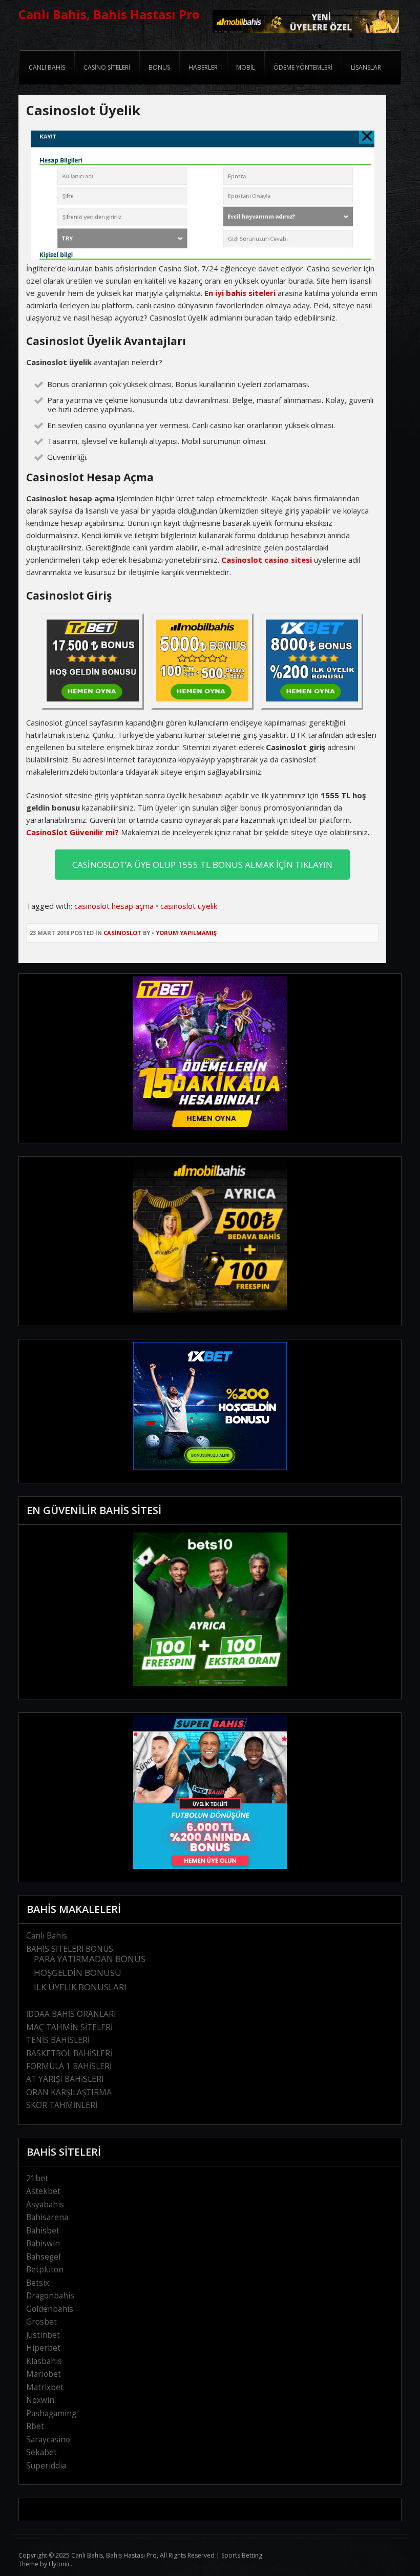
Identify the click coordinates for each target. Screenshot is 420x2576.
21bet (37, 2178)
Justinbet (43, 2335)
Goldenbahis (50, 2309)
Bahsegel (43, 2257)
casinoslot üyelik (189, 906)
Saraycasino (48, 2440)
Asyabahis (45, 2205)
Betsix (38, 2283)
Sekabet (41, 2452)
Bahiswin (43, 2243)
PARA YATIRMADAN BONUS (90, 1959)
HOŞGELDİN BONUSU (78, 1973)
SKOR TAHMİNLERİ (62, 2105)
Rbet (35, 2426)
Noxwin (40, 2400)
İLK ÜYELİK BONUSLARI (80, 1987)
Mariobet (44, 2374)
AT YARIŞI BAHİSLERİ (65, 2079)
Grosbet (41, 2322)
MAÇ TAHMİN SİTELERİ (69, 2027)
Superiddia (46, 2466)
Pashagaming (51, 2413)
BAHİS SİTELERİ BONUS (70, 1949)
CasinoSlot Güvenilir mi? (72, 832)
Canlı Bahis (47, 1936)
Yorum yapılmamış (186, 933)
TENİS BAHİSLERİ (58, 2040)
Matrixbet (45, 2387)
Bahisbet (43, 2231)
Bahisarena (47, 2217)
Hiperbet (43, 2348)
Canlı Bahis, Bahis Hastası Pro (109, 14)
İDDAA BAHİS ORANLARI (71, 2014)
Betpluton (45, 2270)
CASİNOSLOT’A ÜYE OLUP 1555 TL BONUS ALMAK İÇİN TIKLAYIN (202, 865)
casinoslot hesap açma (114, 906)
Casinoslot (122, 933)
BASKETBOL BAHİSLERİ (69, 2053)
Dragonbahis (50, 2296)
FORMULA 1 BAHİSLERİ (69, 2066)
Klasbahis (44, 2361)
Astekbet (43, 2191)
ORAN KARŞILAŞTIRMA (69, 2092)
